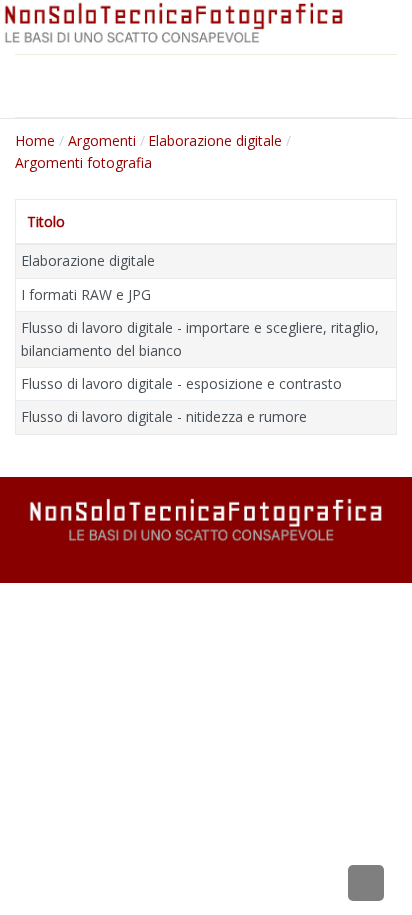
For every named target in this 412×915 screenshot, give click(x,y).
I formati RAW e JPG (86, 294)
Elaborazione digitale (88, 260)
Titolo (46, 221)
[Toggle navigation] (25, 86)
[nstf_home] (174, 23)
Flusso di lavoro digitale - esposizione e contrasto (181, 383)
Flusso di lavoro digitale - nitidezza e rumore (164, 416)
